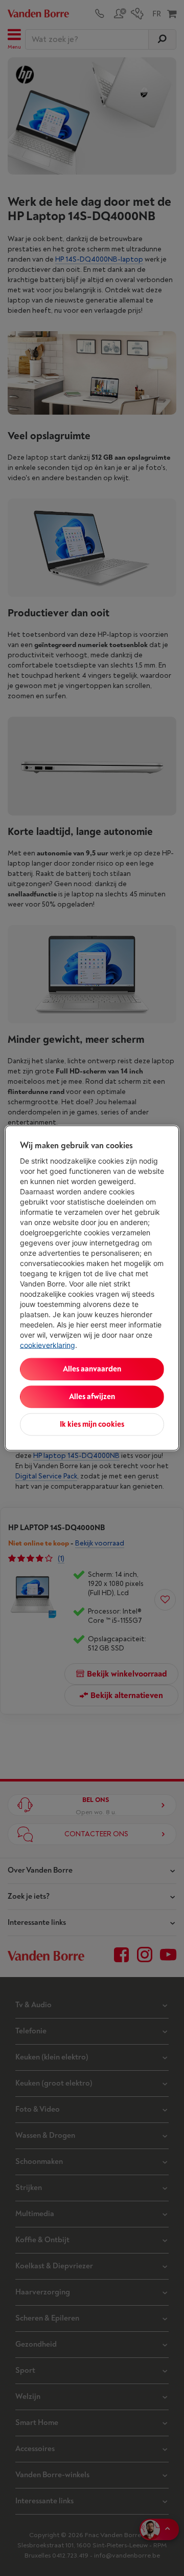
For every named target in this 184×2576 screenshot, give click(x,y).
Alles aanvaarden (92, 1369)
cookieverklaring (48, 1345)
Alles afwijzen (92, 1397)
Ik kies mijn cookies (92, 1424)
